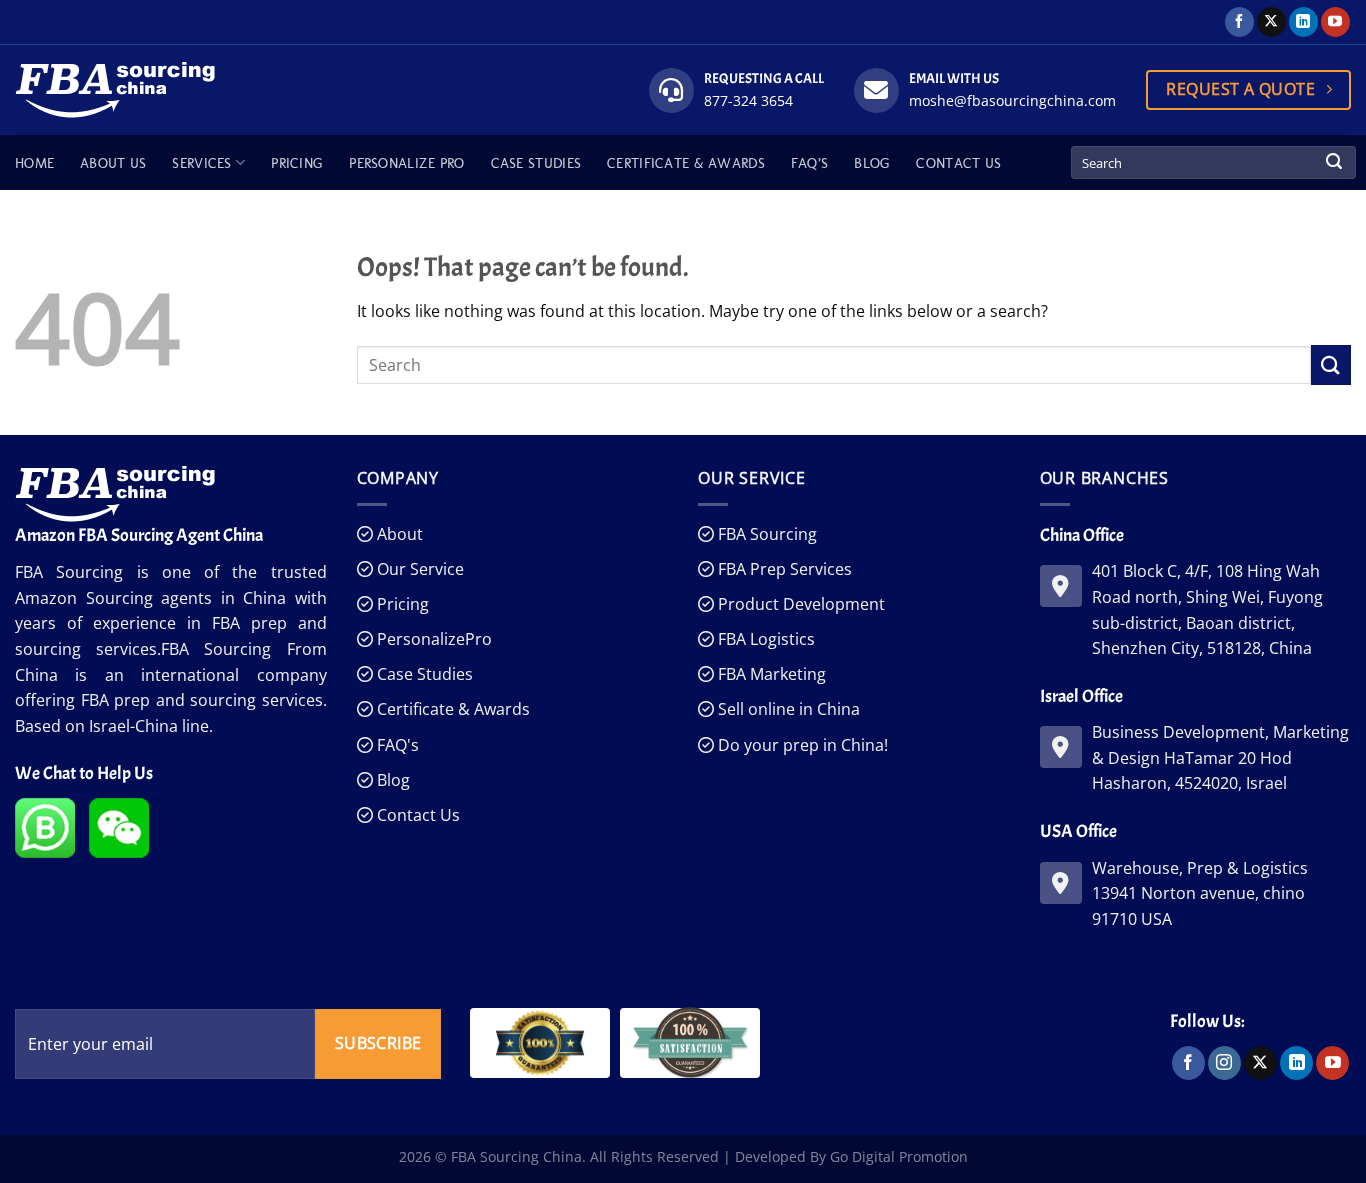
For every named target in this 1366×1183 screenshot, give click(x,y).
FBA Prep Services (783, 569)
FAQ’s (809, 163)
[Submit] (1334, 163)
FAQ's (396, 745)
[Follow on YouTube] (1335, 22)
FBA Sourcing (765, 534)
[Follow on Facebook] (1239, 22)
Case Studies (536, 163)
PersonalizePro (432, 639)
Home (34, 163)
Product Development (799, 604)
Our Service (418, 569)
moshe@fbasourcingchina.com (1012, 100)
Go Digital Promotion (899, 1156)
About (398, 534)
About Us (113, 163)
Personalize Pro (406, 163)
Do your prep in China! (801, 745)
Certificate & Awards (686, 163)
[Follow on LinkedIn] (1303, 22)
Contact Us (958, 163)
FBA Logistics (764, 639)
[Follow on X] (1271, 22)
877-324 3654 (748, 100)
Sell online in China (787, 709)
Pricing (297, 163)
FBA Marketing (770, 674)
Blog (872, 163)
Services (201, 163)
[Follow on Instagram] (1224, 1063)
